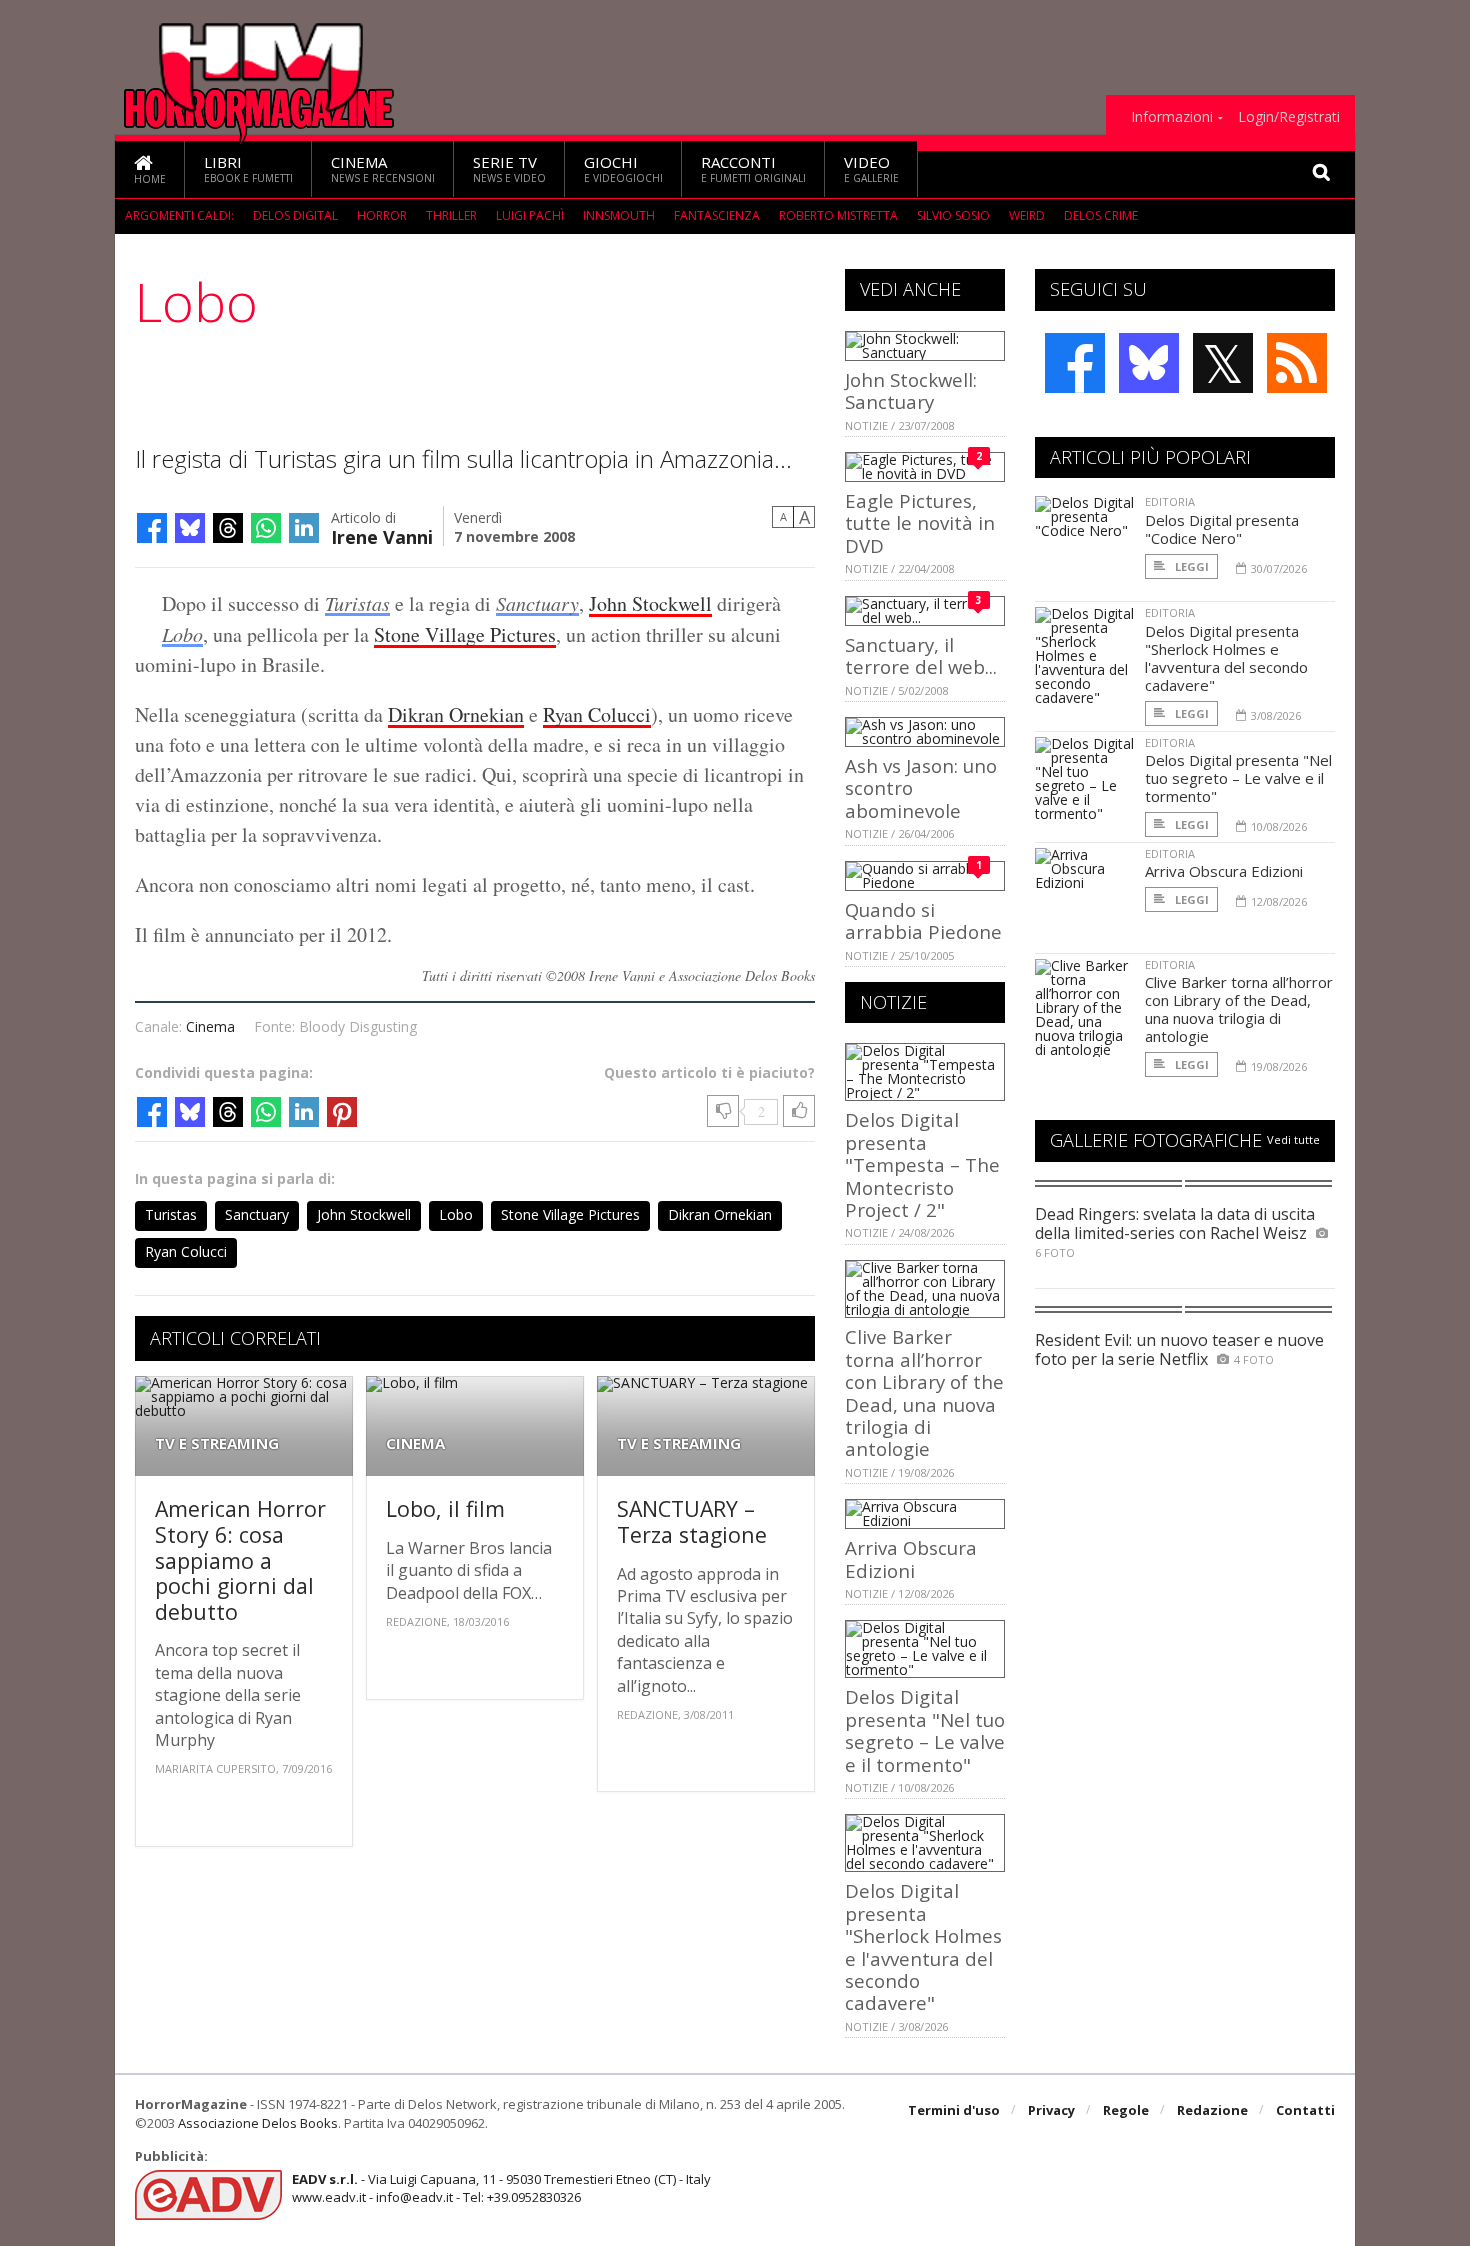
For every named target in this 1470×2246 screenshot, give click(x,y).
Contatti (1305, 2110)
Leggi (1190, 566)
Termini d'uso (954, 2110)
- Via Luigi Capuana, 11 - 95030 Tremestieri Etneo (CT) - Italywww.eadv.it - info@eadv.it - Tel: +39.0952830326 (501, 2188)
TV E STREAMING (217, 1443)
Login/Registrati (1289, 117)
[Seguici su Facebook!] (1075, 363)
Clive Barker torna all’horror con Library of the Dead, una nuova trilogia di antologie (924, 1392)
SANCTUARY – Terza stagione (692, 1521)
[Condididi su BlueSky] (190, 528)
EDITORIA (1170, 501)
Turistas (357, 603)
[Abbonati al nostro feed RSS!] (1297, 363)
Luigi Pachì (530, 215)
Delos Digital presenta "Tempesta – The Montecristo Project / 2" (922, 1164)
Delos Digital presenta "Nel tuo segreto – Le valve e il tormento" (925, 1730)
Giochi (623, 168)
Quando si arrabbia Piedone (923, 920)
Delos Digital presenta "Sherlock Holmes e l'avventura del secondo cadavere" (923, 1946)
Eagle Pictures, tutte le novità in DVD (920, 523)
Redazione (1212, 2110)
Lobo (182, 634)
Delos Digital (295, 215)
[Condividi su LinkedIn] (304, 528)
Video (871, 168)
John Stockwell (650, 603)
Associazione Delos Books (258, 2123)
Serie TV (509, 168)
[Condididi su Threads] (228, 528)
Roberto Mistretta (838, 215)
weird (1027, 215)
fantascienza (717, 215)
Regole (1126, 2110)
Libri (248, 168)
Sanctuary (537, 603)
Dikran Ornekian (456, 714)
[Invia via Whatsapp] (266, 528)
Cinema (383, 168)
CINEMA (415, 1443)
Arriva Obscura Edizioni (911, 1558)
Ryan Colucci (597, 714)
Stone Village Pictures (465, 634)
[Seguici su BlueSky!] (1149, 363)
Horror (382, 215)
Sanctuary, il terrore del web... (921, 655)
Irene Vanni (382, 535)
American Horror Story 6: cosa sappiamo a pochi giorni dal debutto (240, 1559)
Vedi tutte (1293, 1139)
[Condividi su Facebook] (152, 528)
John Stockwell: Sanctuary (911, 390)
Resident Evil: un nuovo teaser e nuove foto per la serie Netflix (1179, 1349)
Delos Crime (1101, 215)
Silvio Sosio (953, 215)
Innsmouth (619, 215)
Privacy (1051, 2110)
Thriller (451, 215)
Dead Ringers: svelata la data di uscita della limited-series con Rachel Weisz (1175, 1223)
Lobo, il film (445, 1508)
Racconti (753, 168)
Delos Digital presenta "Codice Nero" (1222, 529)
